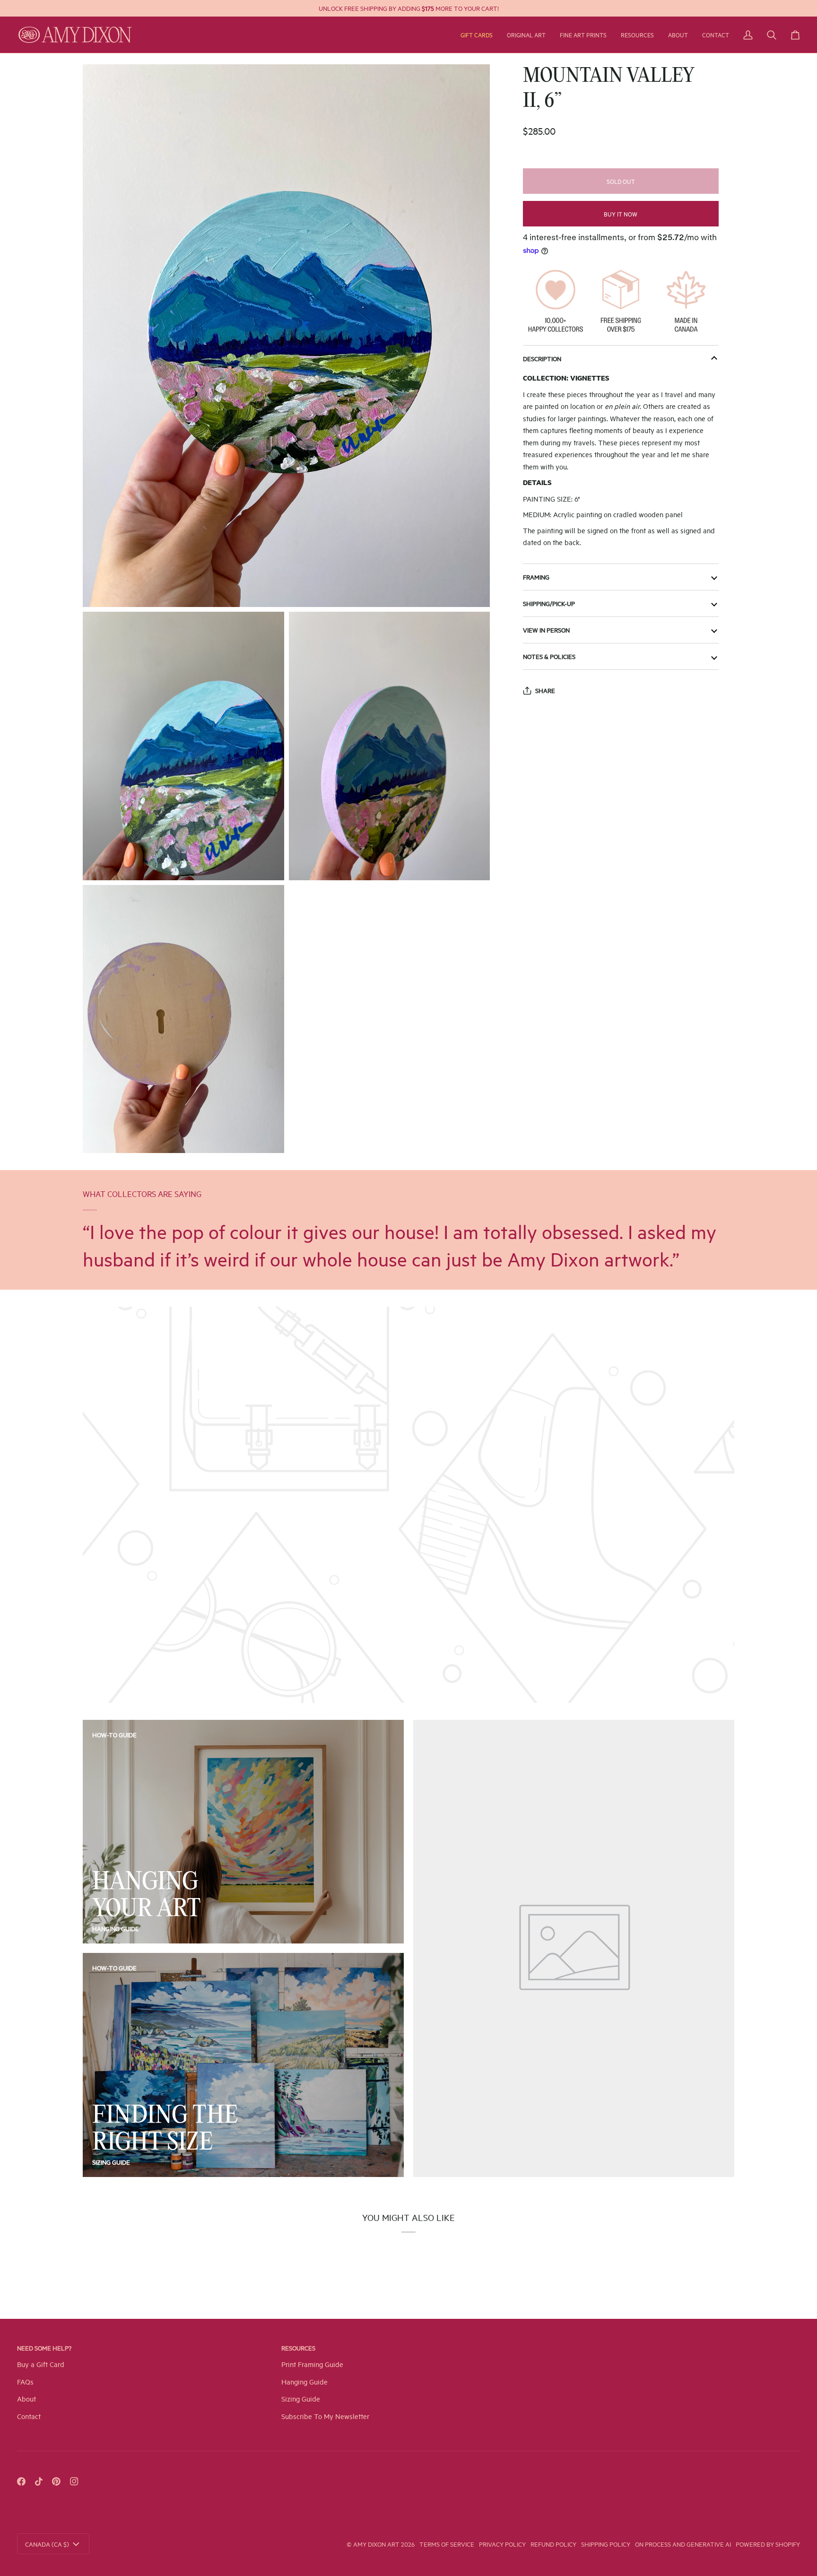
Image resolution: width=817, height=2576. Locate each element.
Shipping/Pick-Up (549, 603)
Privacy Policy (502, 2544)
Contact (29, 2416)
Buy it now (621, 214)
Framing (536, 577)
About (26, 2398)
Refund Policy (553, 2544)
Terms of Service (447, 2544)
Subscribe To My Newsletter (325, 2416)
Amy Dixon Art (377, 2544)
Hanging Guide (116, 1928)
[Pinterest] (56, 2481)
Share (545, 690)
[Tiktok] (39, 2481)
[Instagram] (74, 2481)
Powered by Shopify (768, 2544)
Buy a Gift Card (41, 2364)
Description (542, 358)
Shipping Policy (606, 2544)
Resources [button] (298, 2348)
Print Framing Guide (312, 2364)
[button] (526, 35)
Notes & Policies (549, 656)
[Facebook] (21, 2481)
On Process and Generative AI (683, 2544)
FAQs (25, 2381)
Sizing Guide (111, 2162)
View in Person (546, 630)
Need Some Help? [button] (44, 2348)
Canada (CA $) (47, 2544)
